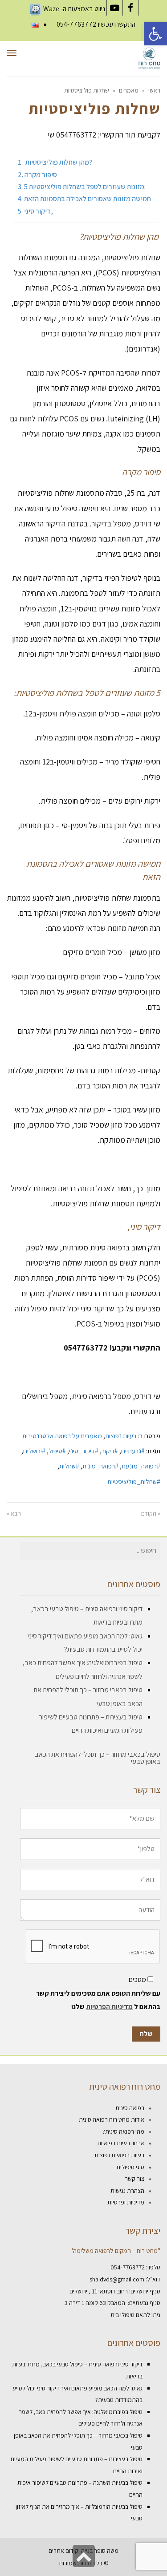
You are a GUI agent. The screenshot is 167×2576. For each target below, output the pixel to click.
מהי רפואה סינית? (123, 2131)
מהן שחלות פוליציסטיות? (58, 162)
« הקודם (151, 1513)
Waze (51, 9)
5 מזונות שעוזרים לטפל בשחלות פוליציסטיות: (85, 186)
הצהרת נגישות (127, 2191)
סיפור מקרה (41, 174)
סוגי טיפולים (130, 2167)
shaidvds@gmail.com (117, 2279)
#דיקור (110, 1451)
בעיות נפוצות (121, 1436)
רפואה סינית (130, 2108)
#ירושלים (34, 1451)
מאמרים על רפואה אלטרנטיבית (62, 1436)
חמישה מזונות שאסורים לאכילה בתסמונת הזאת (88, 198)
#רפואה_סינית (100, 1466)
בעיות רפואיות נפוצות (119, 2155)
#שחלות (69, 1466)
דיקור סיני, (39, 211)
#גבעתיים (133, 1451)
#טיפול (57, 1451)
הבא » (14, 1513)
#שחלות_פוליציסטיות (134, 1481)
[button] (155, 34)
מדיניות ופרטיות (126, 2202)
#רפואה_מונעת (141, 1466)
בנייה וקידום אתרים (71, 2551)
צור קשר (134, 2179)
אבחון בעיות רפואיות (121, 2143)
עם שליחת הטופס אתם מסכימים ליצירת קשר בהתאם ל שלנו (98, 2000)
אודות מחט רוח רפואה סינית (112, 2119)
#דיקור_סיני (84, 1451)
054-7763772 (77, 24)
